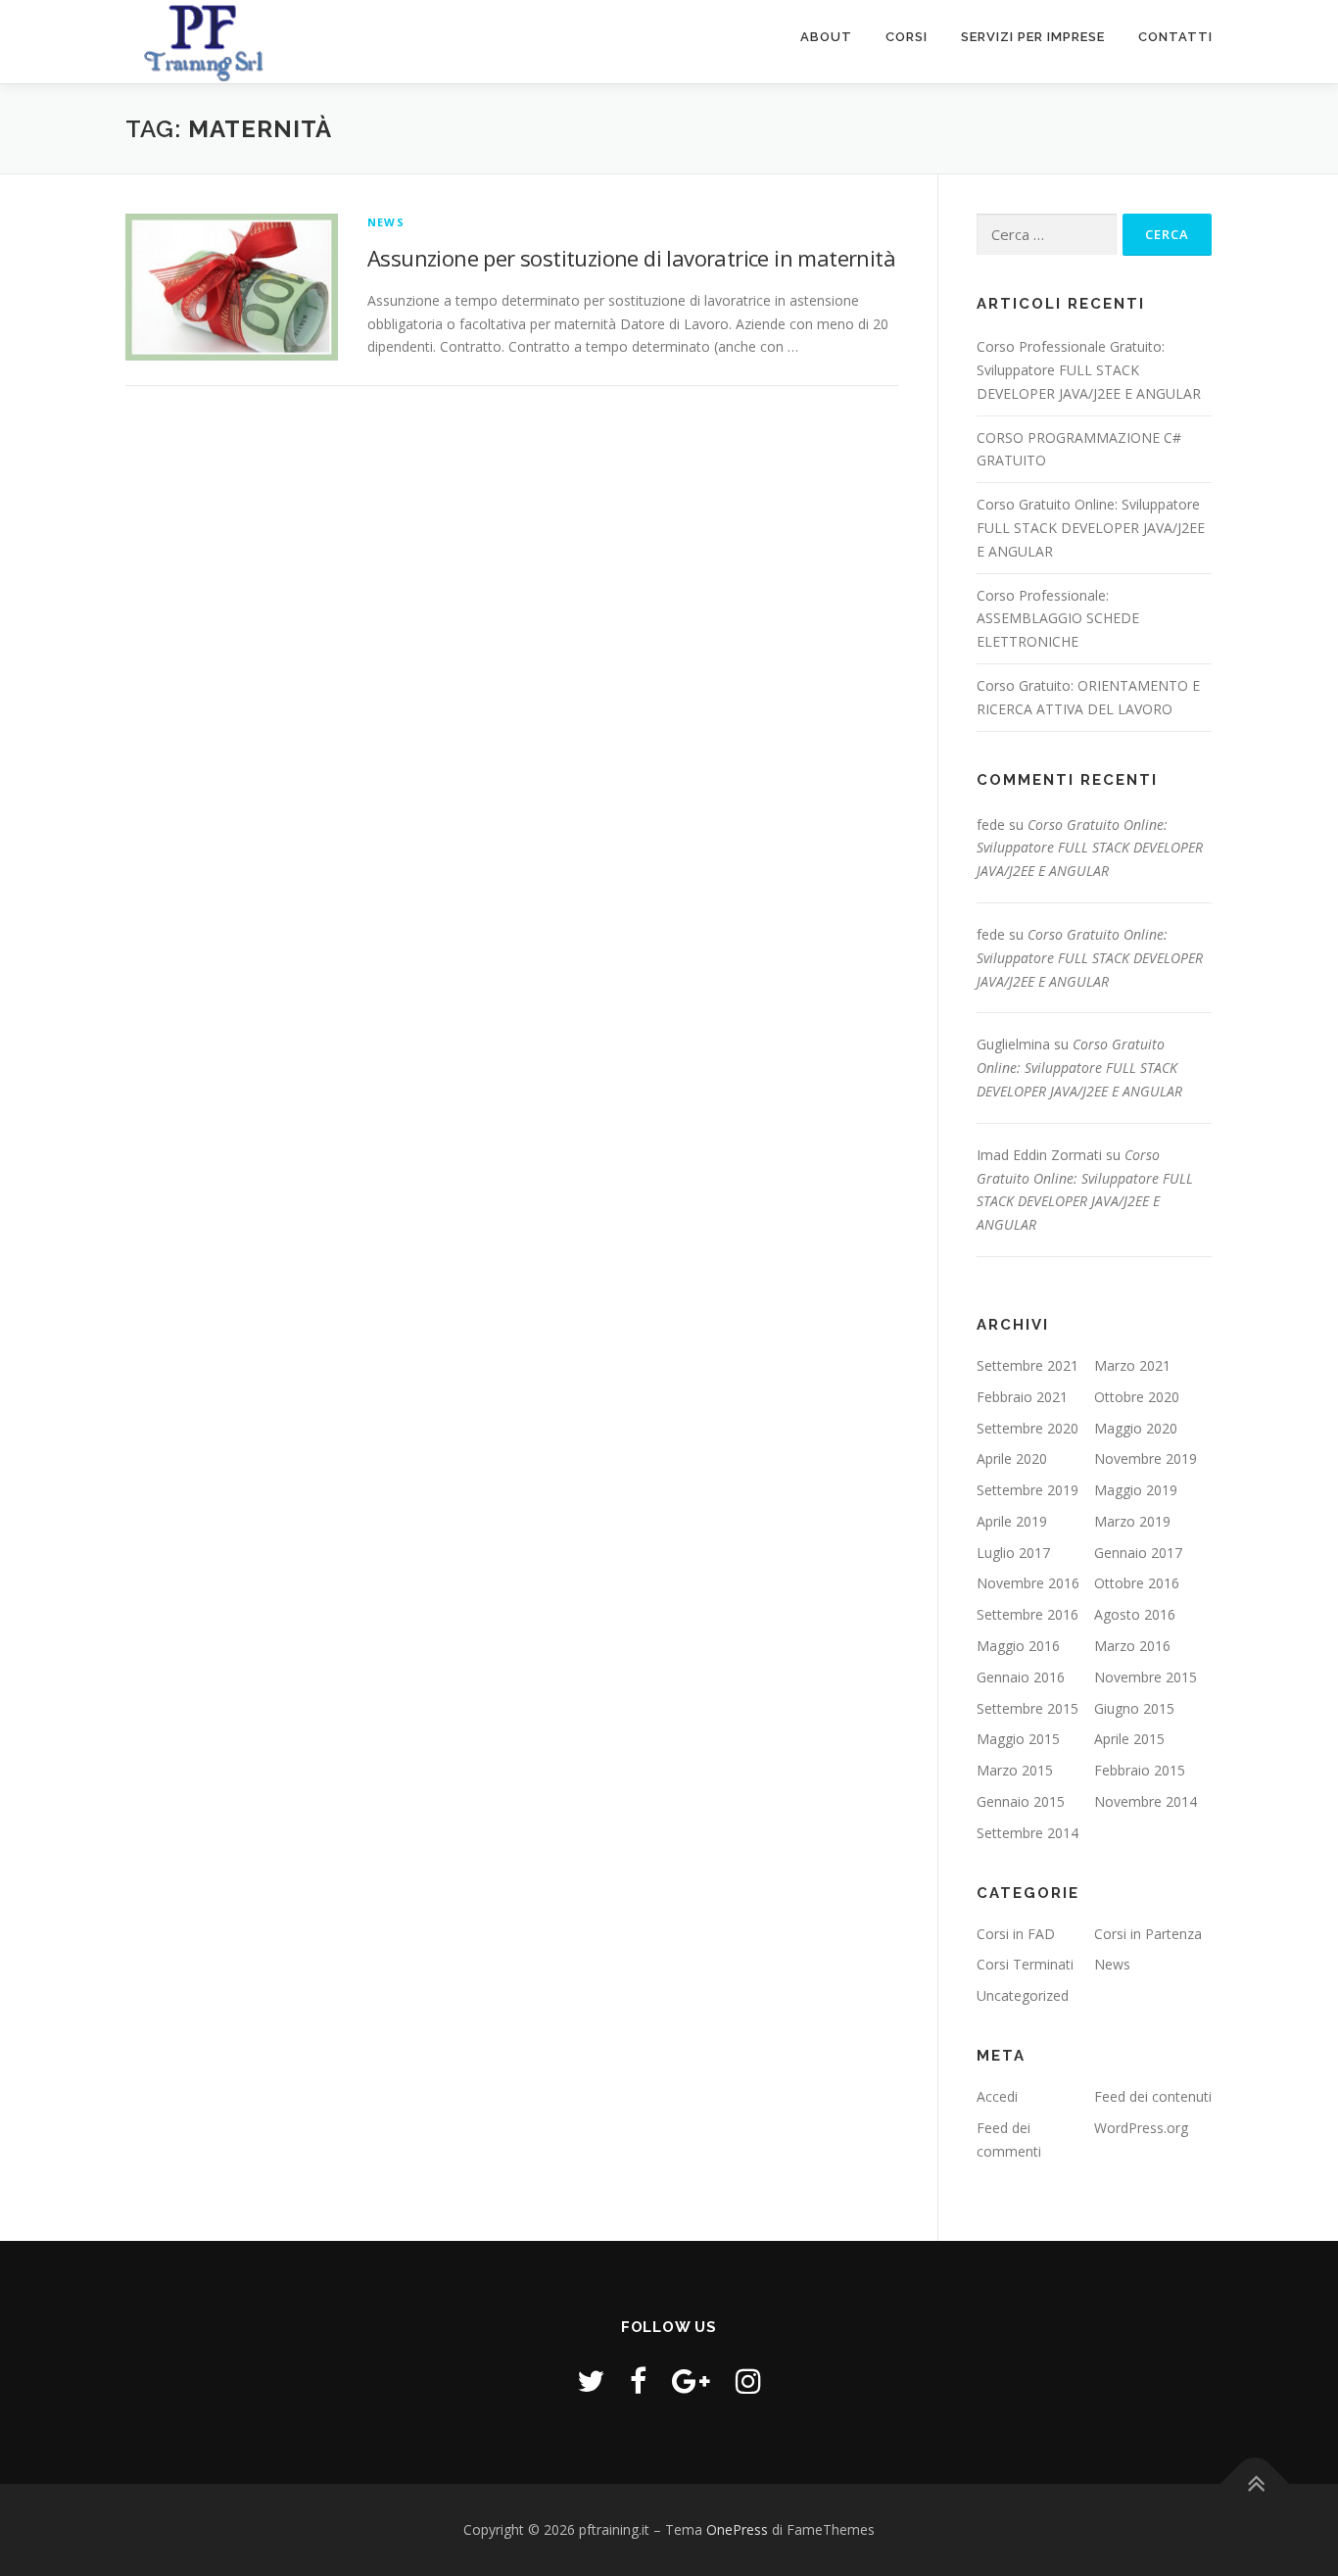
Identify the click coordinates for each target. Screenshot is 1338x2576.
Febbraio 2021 (1022, 1397)
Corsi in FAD (1016, 1934)
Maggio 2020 (1136, 1428)
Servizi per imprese (1033, 37)
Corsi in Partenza (1148, 1934)
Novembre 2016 (1028, 1583)
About (826, 37)
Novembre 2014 (1146, 1801)
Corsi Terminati (1025, 1964)
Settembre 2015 (1027, 1708)
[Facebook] (638, 2381)
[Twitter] (591, 2381)
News (386, 222)
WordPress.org (1141, 2128)
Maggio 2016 (1018, 1646)
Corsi (907, 37)
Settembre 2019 (1027, 1490)
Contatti (1175, 37)
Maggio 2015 (1018, 1739)
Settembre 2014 (1027, 1833)
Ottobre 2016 (1137, 1583)
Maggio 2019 (1136, 1490)
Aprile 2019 (1012, 1521)
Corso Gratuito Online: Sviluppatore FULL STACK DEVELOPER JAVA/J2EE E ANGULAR (1091, 528)
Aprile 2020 (1012, 1458)
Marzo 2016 (1132, 1646)
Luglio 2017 (1013, 1553)
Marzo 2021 (1132, 1365)
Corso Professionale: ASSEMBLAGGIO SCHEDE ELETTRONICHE (1058, 619)
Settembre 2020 (1027, 1428)
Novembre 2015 (1146, 1677)
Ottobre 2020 (1137, 1397)
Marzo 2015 (1015, 1770)
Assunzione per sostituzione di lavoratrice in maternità (631, 258)
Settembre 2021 (1027, 1365)
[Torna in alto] (1255, 2484)
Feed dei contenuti (1153, 2096)
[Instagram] (748, 2381)
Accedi (997, 2096)
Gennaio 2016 (1021, 1677)
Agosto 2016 (1135, 1614)
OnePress (737, 2529)
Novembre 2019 (1146, 1458)
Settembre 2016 (1027, 1614)
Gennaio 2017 (1138, 1553)
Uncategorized (1023, 1995)
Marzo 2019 (1132, 1521)
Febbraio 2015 (1140, 1770)
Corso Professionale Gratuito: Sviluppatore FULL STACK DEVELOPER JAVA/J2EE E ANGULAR (1089, 370)
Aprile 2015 (1129, 1739)
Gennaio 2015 (1021, 1801)
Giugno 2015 (1134, 1708)
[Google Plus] (691, 2381)
